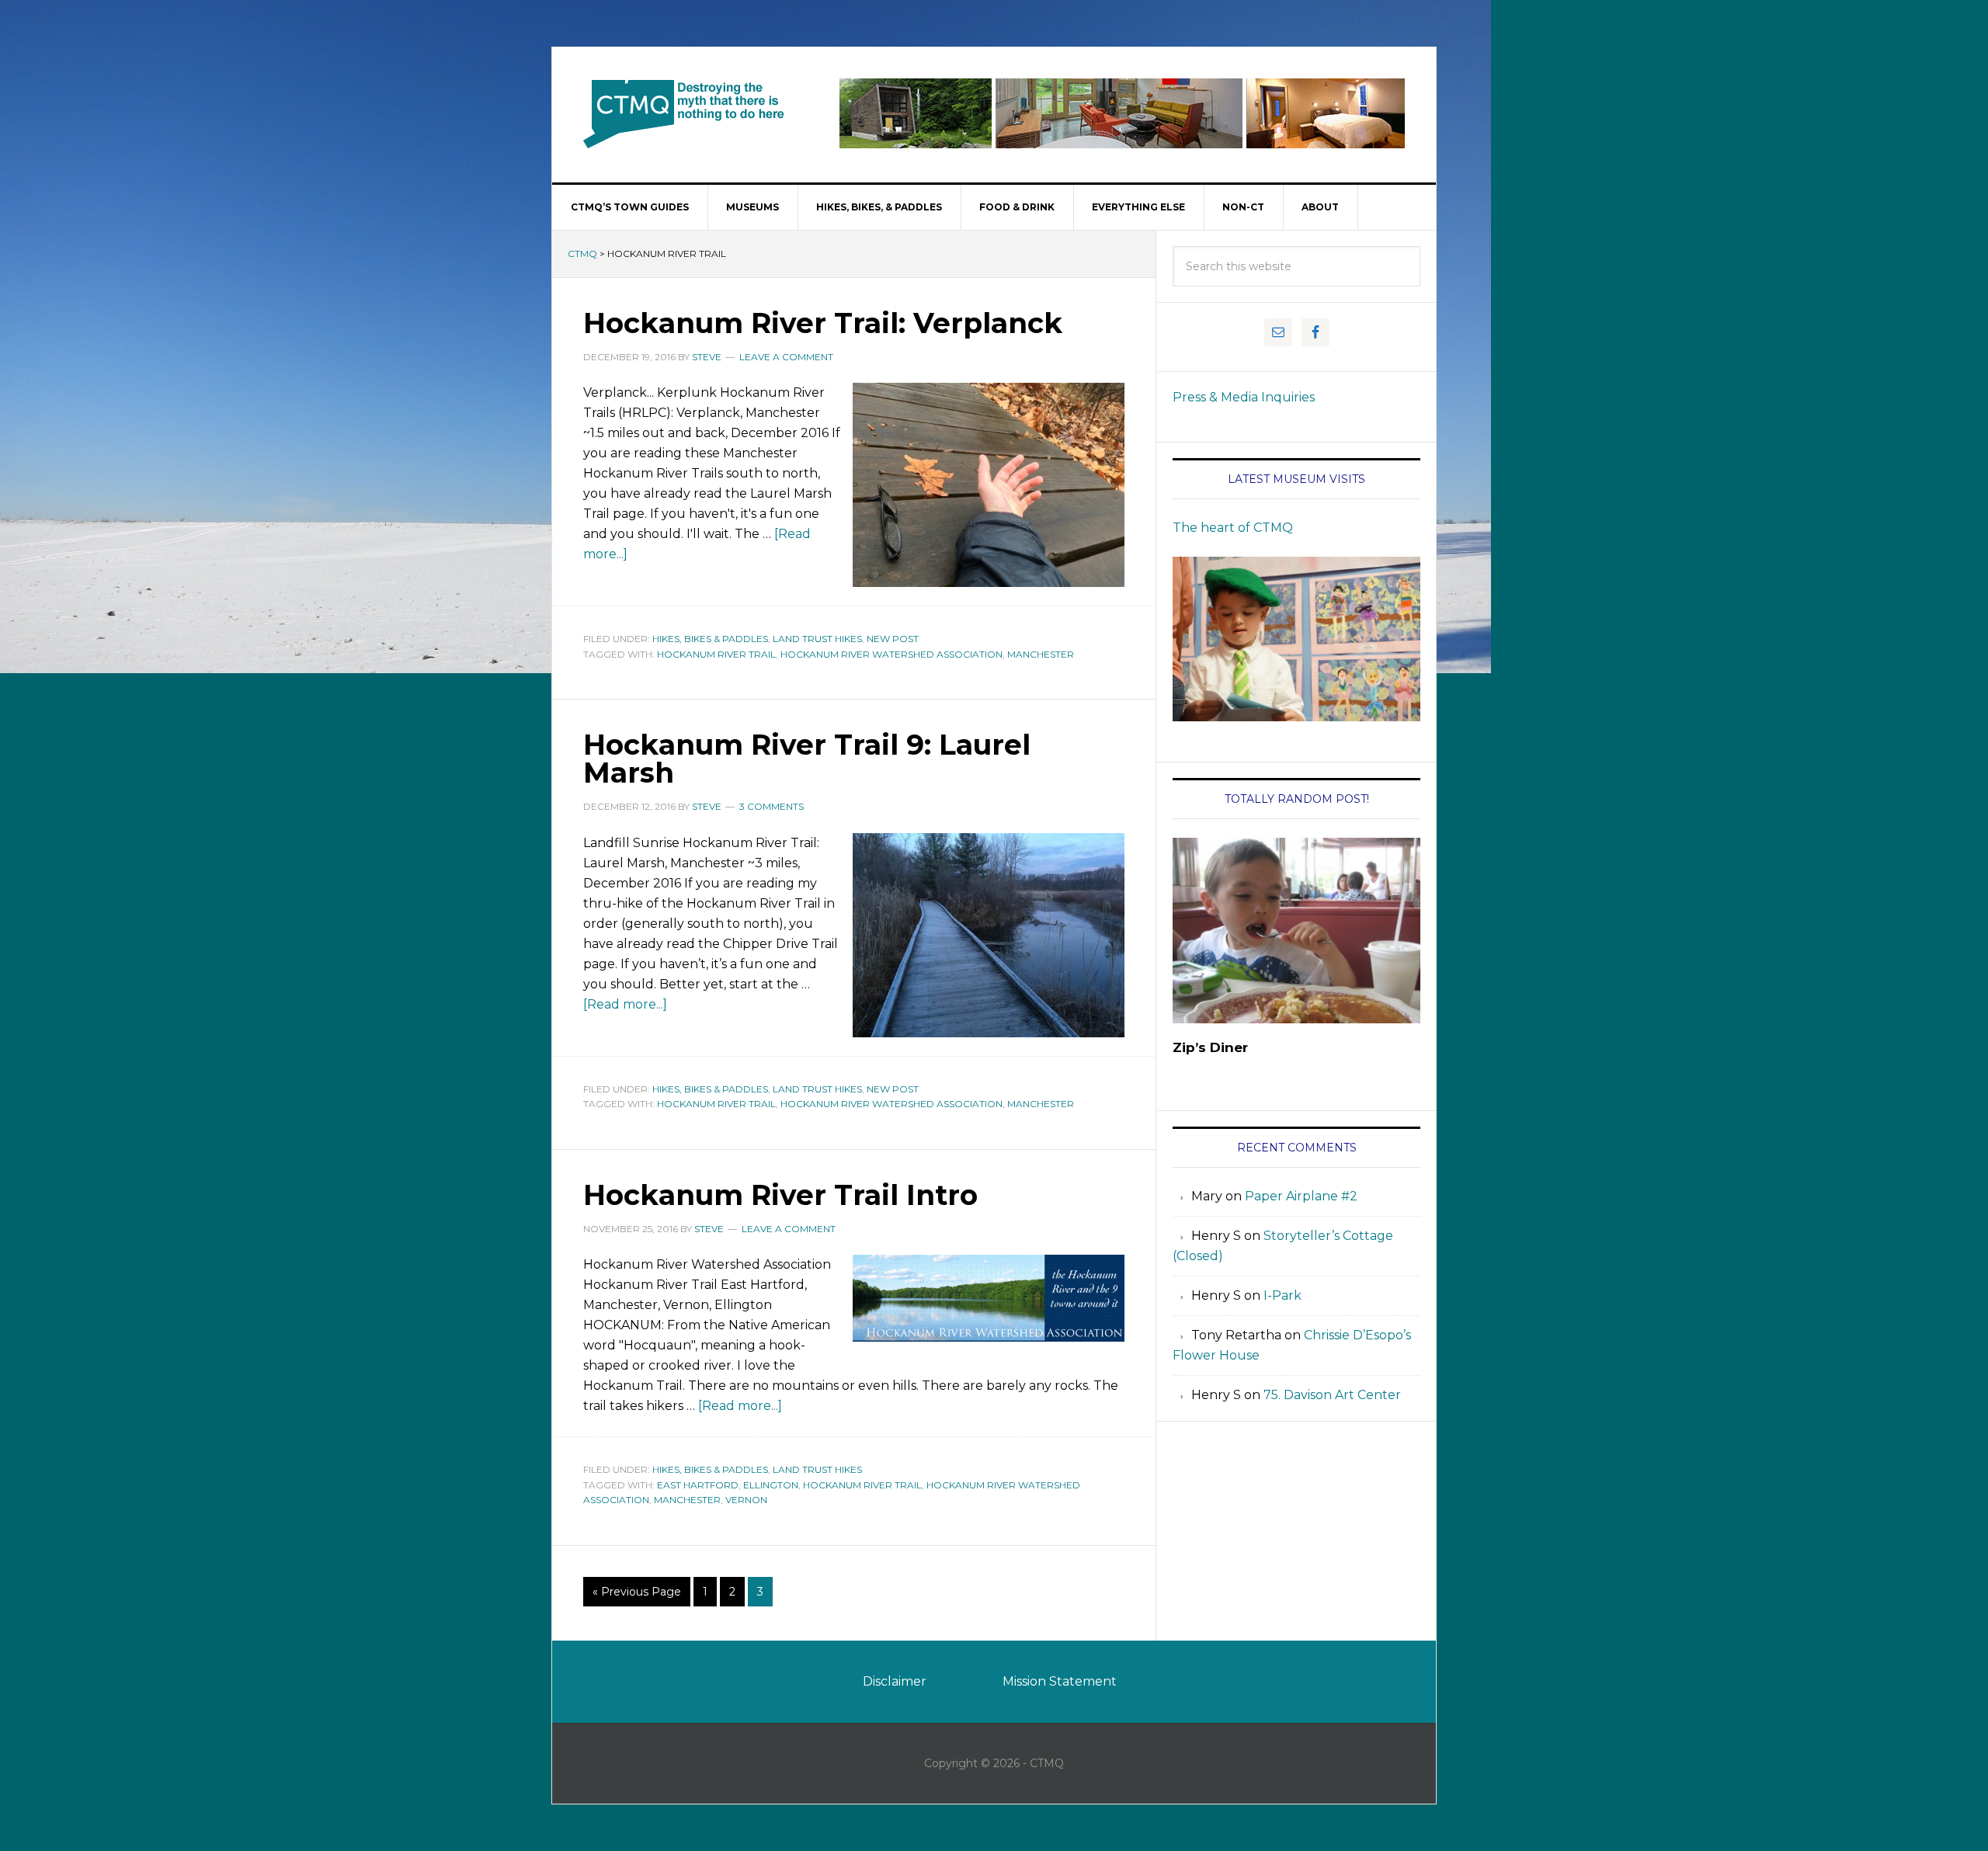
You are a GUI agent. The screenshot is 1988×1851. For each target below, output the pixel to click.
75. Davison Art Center (1332, 1395)
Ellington (771, 1485)
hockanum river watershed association (891, 654)
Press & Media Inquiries (1244, 397)
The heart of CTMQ (1233, 528)
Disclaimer (895, 1681)
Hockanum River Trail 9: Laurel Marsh (807, 759)
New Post (893, 639)
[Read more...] (625, 1004)
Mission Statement (1060, 1681)
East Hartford (698, 1485)
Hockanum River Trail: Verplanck (823, 323)
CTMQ (684, 113)
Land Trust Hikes (817, 639)
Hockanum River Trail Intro (780, 1195)
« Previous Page (637, 1592)
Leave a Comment (786, 357)
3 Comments (772, 806)
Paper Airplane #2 (1301, 1196)
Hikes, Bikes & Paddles (710, 639)
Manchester (1041, 654)
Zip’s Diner (1210, 1047)
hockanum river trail (716, 654)
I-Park (1282, 1295)
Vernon (746, 1500)
